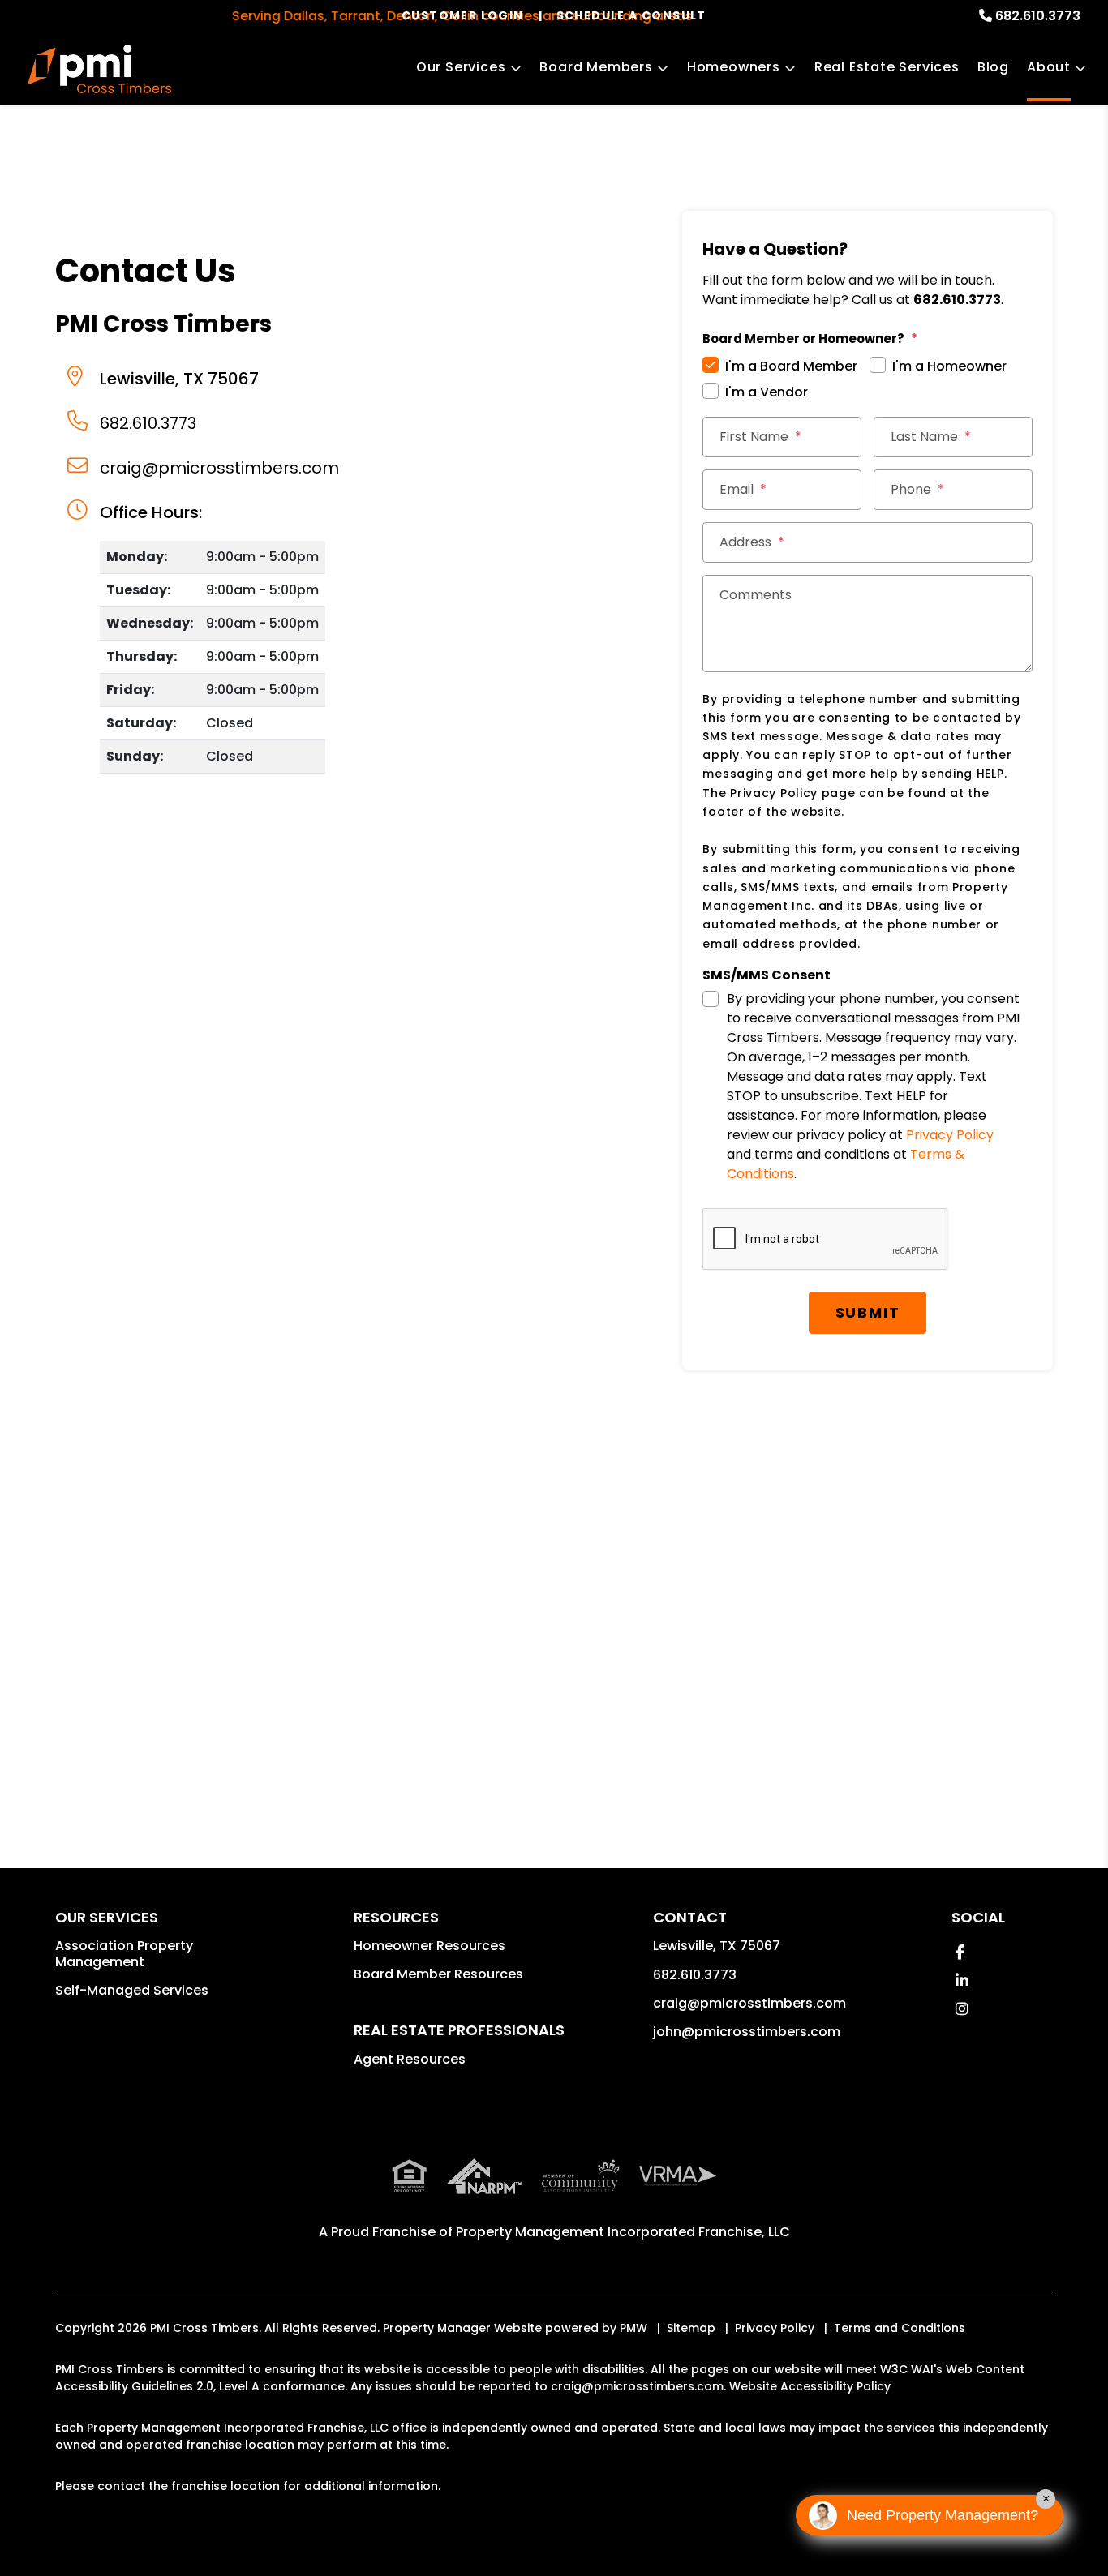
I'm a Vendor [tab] (767, 392)
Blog (993, 67)
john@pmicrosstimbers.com (747, 2032)
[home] (99, 69)
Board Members (596, 67)
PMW (633, 2328)
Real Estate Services (887, 67)
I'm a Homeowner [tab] (949, 366)
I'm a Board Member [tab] (791, 366)
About (1049, 67)
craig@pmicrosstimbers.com (219, 468)
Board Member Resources (438, 1974)
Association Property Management (124, 1954)
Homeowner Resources (429, 1946)
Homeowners (734, 67)
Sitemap (691, 2328)
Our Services (461, 67)
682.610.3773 (1038, 16)
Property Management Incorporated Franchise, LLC (623, 2232)
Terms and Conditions (900, 2328)
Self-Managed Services (132, 1990)
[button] (960, 1952)
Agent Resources (410, 2059)
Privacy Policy (950, 1135)
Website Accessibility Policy (810, 2386)
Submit (868, 1312)
